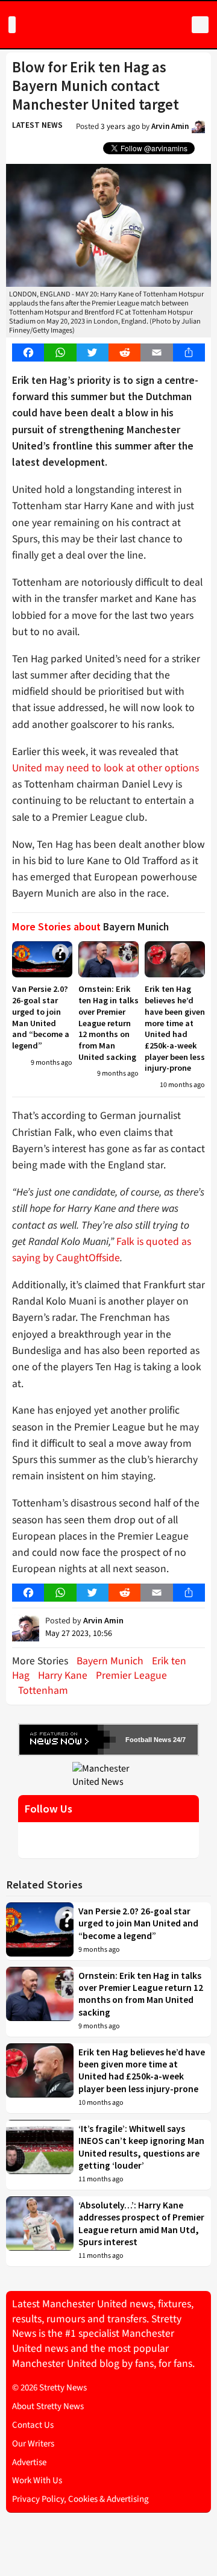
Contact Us (33, 2425)
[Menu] (12, 25)
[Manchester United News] (108, 1775)
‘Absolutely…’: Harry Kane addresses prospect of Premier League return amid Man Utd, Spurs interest (141, 2223)
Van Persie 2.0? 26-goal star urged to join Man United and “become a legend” (41, 1017)
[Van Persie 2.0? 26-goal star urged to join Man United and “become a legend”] (42, 959)
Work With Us (37, 2480)
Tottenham (43, 1691)
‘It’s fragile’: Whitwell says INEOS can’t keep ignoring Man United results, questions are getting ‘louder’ (141, 2147)
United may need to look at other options (105, 768)
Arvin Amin (170, 126)
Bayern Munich (110, 1661)
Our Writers (33, 2444)
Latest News (37, 125)
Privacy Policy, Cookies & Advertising (80, 2499)
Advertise (29, 2462)
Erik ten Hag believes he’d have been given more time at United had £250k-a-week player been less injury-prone (175, 1028)
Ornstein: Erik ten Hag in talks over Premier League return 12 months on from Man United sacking (108, 1023)
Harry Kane (63, 1675)
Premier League (131, 1675)
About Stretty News (48, 2406)
